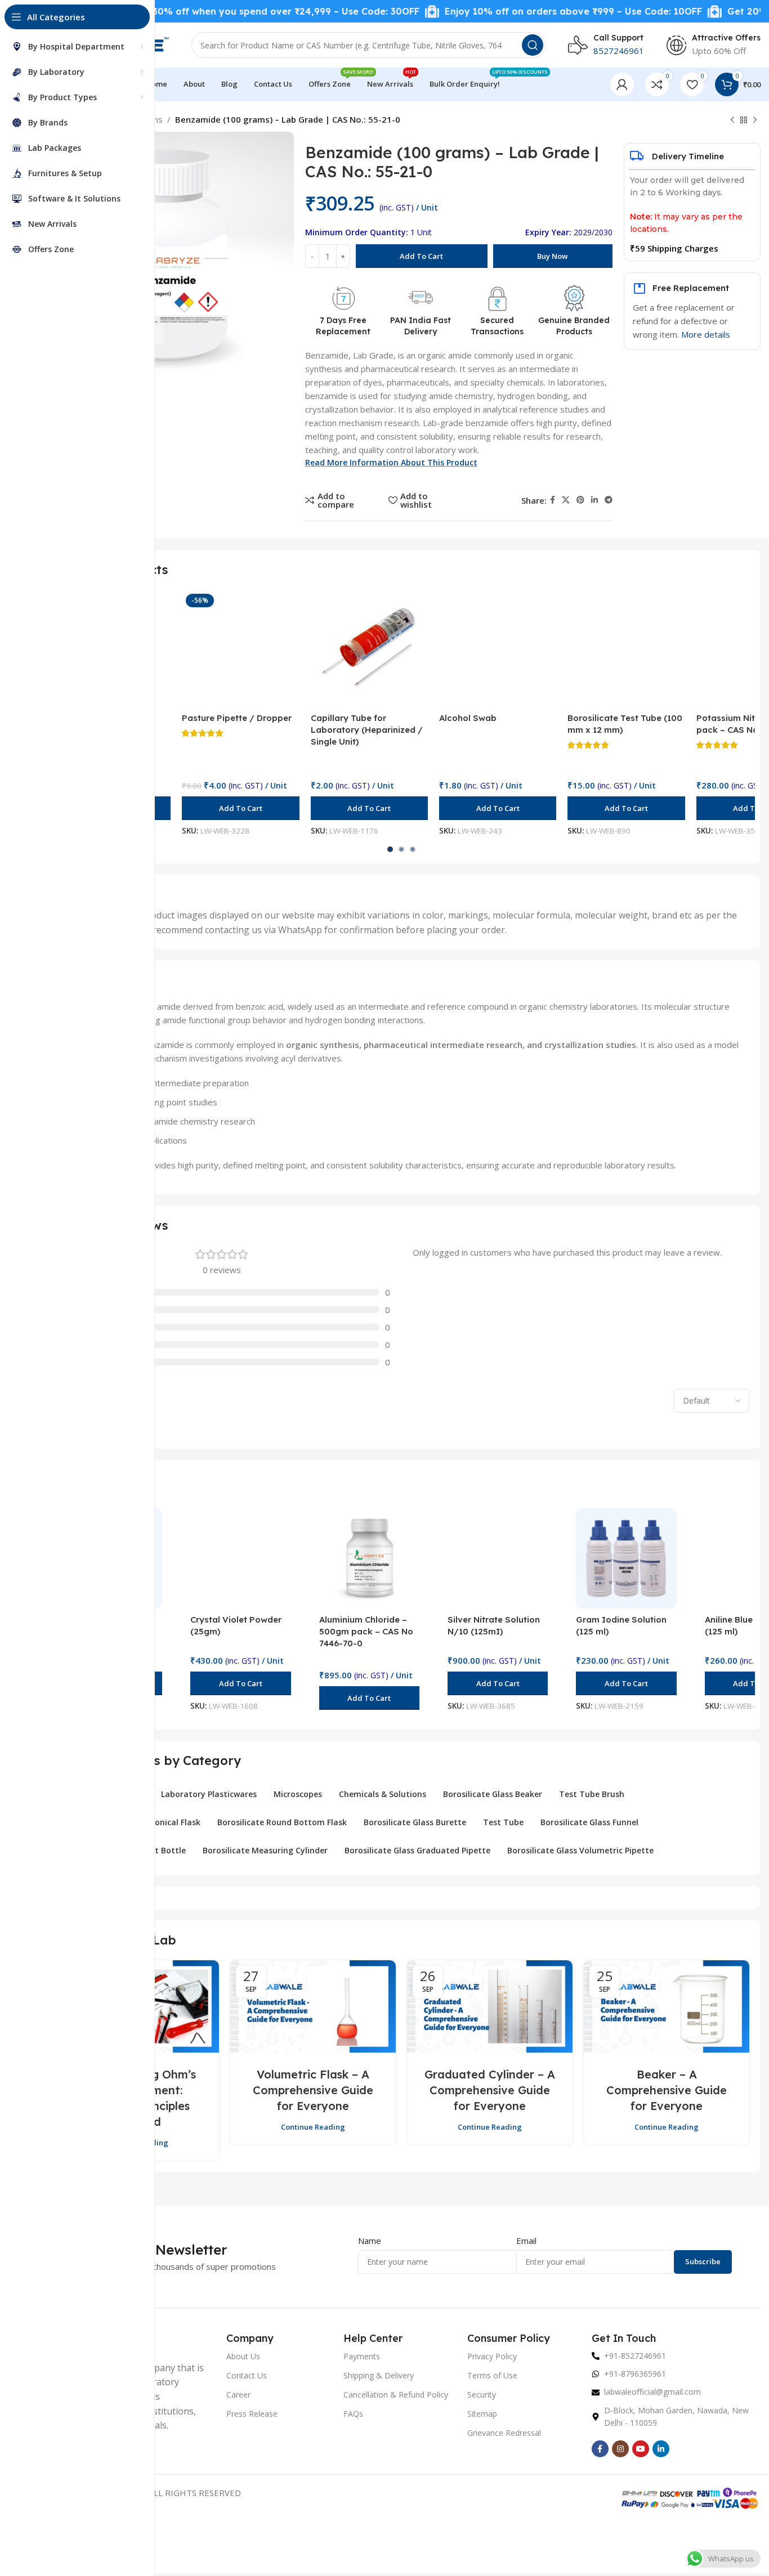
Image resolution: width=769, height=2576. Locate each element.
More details (706, 334)
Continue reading (313, 2127)
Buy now (553, 256)
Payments (362, 2356)
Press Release (252, 2414)
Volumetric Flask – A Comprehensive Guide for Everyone (313, 2090)
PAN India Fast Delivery (421, 326)
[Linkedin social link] (594, 500)
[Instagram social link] (620, 2449)
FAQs (353, 2414)
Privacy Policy (492, 2356)
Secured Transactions (497, 326)
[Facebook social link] (553, 500)
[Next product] (755, 120)
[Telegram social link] (609, 500)
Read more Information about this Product (391, 462)
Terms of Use (492, 2375)
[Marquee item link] (220, 12)
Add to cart (421, 256)
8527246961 (619, 51)
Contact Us (247, 2375)
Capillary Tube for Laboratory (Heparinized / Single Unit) (367, 730)
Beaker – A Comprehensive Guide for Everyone (667, 2090)
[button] (240, 808)
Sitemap (482, 2414)
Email (526, 2241)
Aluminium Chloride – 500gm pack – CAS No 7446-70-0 (366, 1631)
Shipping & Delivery (379, 2375)
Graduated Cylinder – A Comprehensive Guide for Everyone (490, 2090)
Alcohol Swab (468, 718)
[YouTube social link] (641, 2449)
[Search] (533, 45)
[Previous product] (732, 120)
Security (482, 2394)
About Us (243, 2356)
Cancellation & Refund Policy (396, 2394)
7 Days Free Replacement (343, 326)
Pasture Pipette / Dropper (237, 718)
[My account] (622, 84)
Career (238, 2394)
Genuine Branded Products (574, 326)
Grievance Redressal (504, 2433)
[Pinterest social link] (580, 500)
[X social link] (566, 500)
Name (370, 2241)
